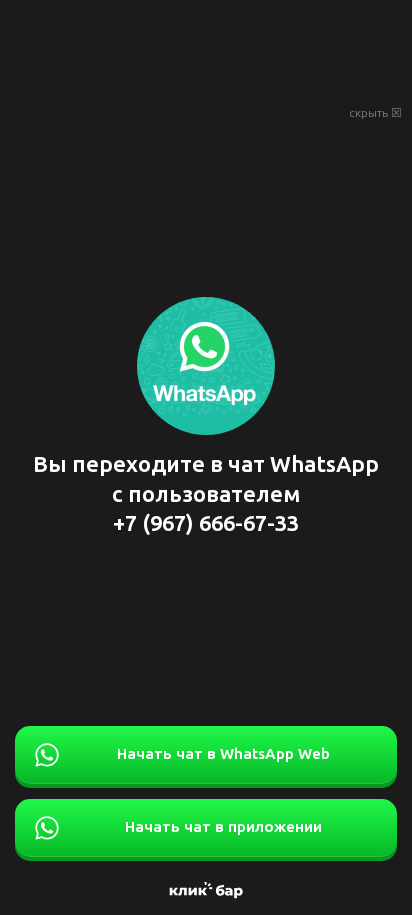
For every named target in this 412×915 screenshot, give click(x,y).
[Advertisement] (206, 50)
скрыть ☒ (375, 113)
